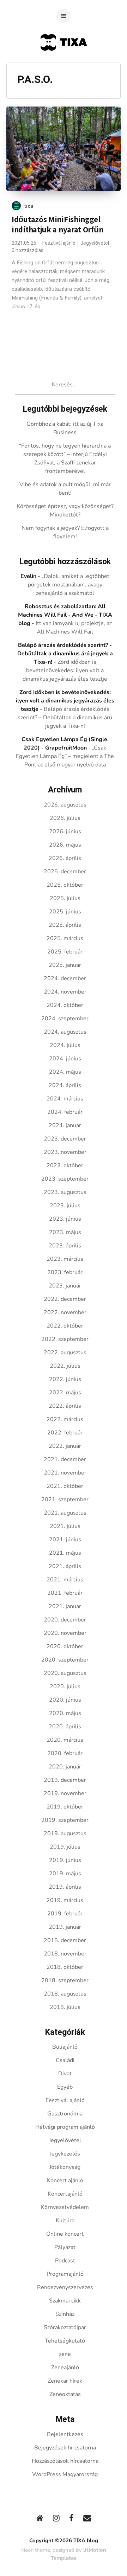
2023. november (65, 1152)
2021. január (65, 1606)
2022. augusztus (65, 1353)
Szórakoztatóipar (65, 2327)
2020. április (65, 1727)
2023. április (65, 1246)
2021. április (65, 1566)
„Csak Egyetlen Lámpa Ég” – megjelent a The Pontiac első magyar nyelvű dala (65, 756)
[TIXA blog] (64, 64)
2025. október (65, 885)
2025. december (65, 872)
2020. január (65, 1767)
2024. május (65, 1072)
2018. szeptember (65, 1980)
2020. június (65, 1700)
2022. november (65, 1312)
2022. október (65, 1326)
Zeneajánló (65, 2368)
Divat (65, 2074)
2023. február (65, 1272)
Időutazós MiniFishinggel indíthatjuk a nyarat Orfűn (57, 224)
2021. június (65, 1540)
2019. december (65, 1780)
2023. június (65, 1219)
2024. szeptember (65, 1019)
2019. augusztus (65, 1833)
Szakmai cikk (65, 2301)
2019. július (65, 1847)
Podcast (65, 2261)
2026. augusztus (65, 805)
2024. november (65, 992)
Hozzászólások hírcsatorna (65, 2461)
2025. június (65, 912)
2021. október (65, 1486)
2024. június (65, 1059)
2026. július (65, 818)
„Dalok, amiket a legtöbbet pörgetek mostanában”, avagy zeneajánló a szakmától (69, 585)
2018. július (65, 2007)
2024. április (65, 1085)
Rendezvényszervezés (65, 2287)
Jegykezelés (65, 2154)
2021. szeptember (65, 1499)
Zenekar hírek (65, 2381)
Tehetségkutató (65, 2341)
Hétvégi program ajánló (65, 2127)
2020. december (65, 1620)
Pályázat (65, 2247)
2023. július (65, 1206)
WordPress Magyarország (65, 2474)
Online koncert (65, 2234)
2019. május (65, 1874)
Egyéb (65, 2087)
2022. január (65, 1446)
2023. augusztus (65, 1192)
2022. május (65, 1393)
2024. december (65, 978)
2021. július (65, 1526)
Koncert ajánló (65, 2180)
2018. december (65, 1940)
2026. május (65, 845)
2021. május (65, 1553)
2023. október (65, 1165)
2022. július (65, 1366)
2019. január (65, 1927)
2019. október (65, 1807)
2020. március (65, 1740)
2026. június (65, 831)
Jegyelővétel (95, 243)
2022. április (65, 1406)
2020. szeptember (65, 1660)
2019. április (65, 1887)
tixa (29, 206)
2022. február (65, 1433)
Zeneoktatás (65, 2394)
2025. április (65, 925)
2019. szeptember (65, 1820)
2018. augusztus (65, 1994)
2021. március (65, 1580)
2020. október (65, 1646)
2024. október (65, 1005)
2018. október (65, 1967)
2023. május (65, 1232)
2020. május (65, 1713)
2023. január (65, 1286)
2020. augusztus (65, 1673)
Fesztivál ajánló (59, 243)
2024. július (65, 1045)
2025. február (65, 952)
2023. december (65, 1139)
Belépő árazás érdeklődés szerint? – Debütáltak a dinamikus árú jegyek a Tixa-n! (65, 718)
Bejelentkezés (65, 2434)
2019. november (65, 1793)
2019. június (65, 1860)
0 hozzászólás (28, 250)
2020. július (65, 1687)
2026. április (65, 858)
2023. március (65, 1259)
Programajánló (65, 2274)
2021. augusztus (65, 1513)
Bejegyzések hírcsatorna (65, 2448)
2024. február (65, 1112)
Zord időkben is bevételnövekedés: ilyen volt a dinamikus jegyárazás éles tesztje (65, 670)
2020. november (65, 1633)
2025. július (65, 898)
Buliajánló (65, 2047)
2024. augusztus (65, 1032)
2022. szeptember (65, 1339)
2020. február (65, 1753)
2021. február (65, 1593)
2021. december (65, 1459)
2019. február (65, 1914)
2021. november (65, 1473)
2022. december (65, 1299)
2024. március (65, 1099)
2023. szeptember (65, 1179)
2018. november (65, 1954)
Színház (65, 2314)
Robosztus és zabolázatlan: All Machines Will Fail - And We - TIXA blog (65, 615)
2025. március (65, 938)
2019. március (65, 1900)
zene (65, 2354)
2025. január (65, 965)
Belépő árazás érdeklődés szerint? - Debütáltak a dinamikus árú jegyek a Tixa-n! (65, 654)
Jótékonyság (65, 2167)
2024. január (65, 1125)
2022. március (65, 1419)
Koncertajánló (65, 2194)
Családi (65, 2060)
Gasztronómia (65, 2114)
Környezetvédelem (65, 2207)
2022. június (65, 1379)
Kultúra (65, 2221)
